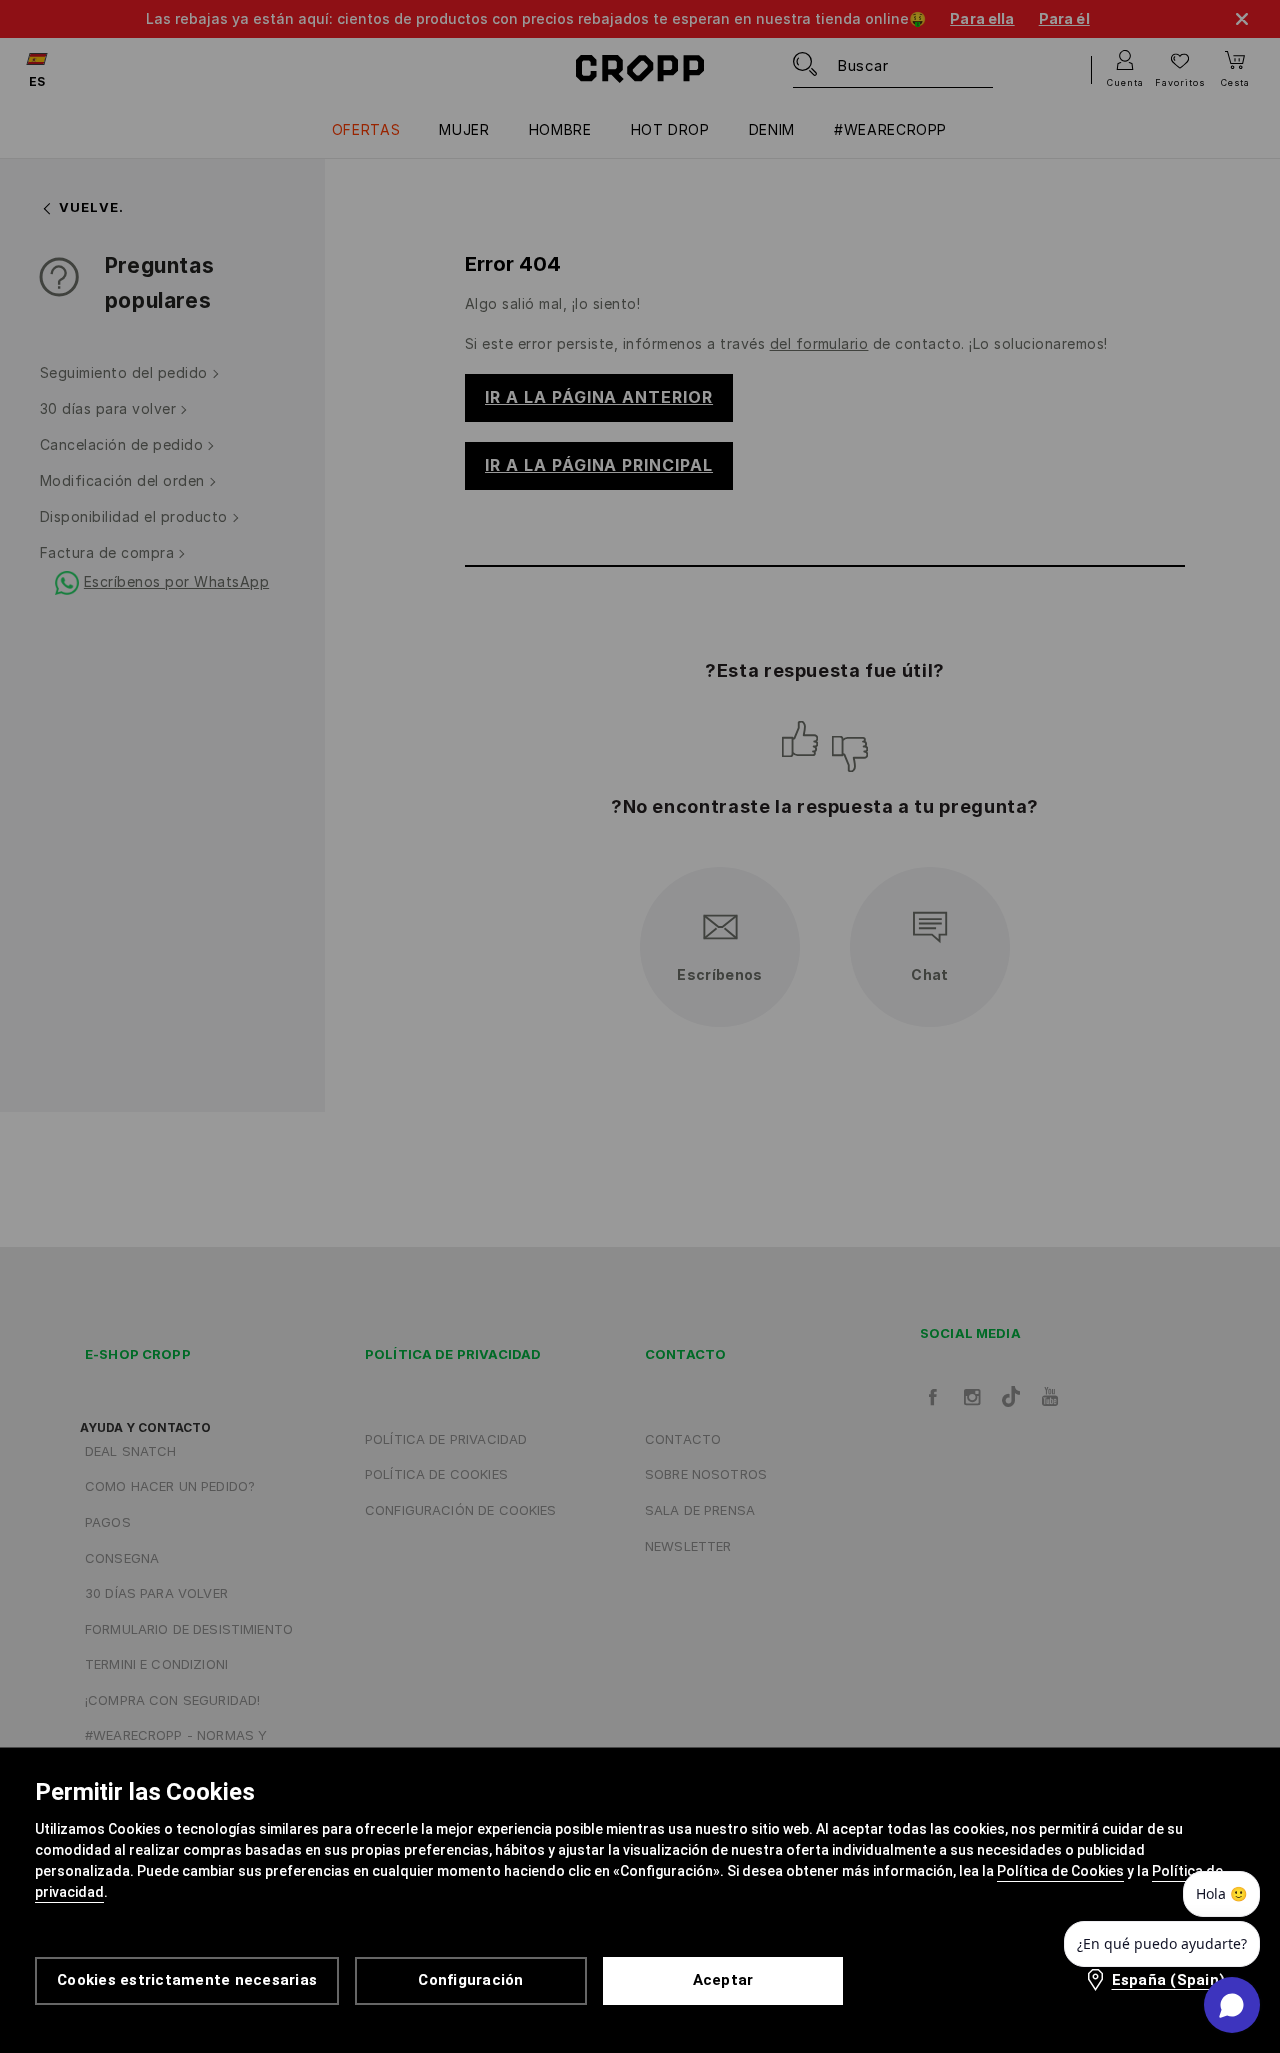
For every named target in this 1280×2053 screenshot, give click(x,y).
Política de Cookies (1060, 1871)
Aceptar (723, 1980)
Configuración (470, 1980)
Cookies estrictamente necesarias (187, 1980)
